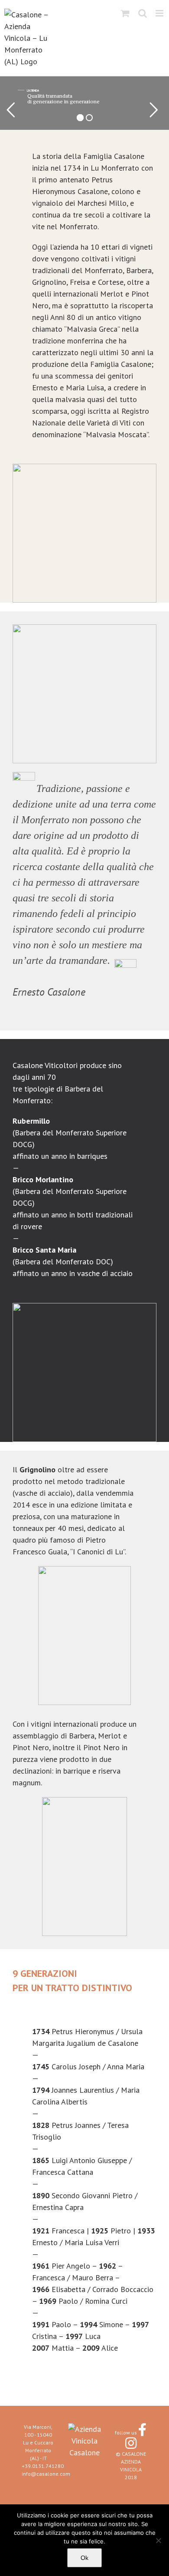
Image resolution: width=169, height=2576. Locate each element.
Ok (84, 2558)
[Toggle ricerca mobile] (143, 13)
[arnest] (84, 1801)
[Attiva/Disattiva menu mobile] (160, 13)
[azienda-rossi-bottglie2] (84, 1307)
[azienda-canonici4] (84, 1570)
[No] (158, 2540)
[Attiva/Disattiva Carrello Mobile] (125, 13)
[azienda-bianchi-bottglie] (84, 467)
